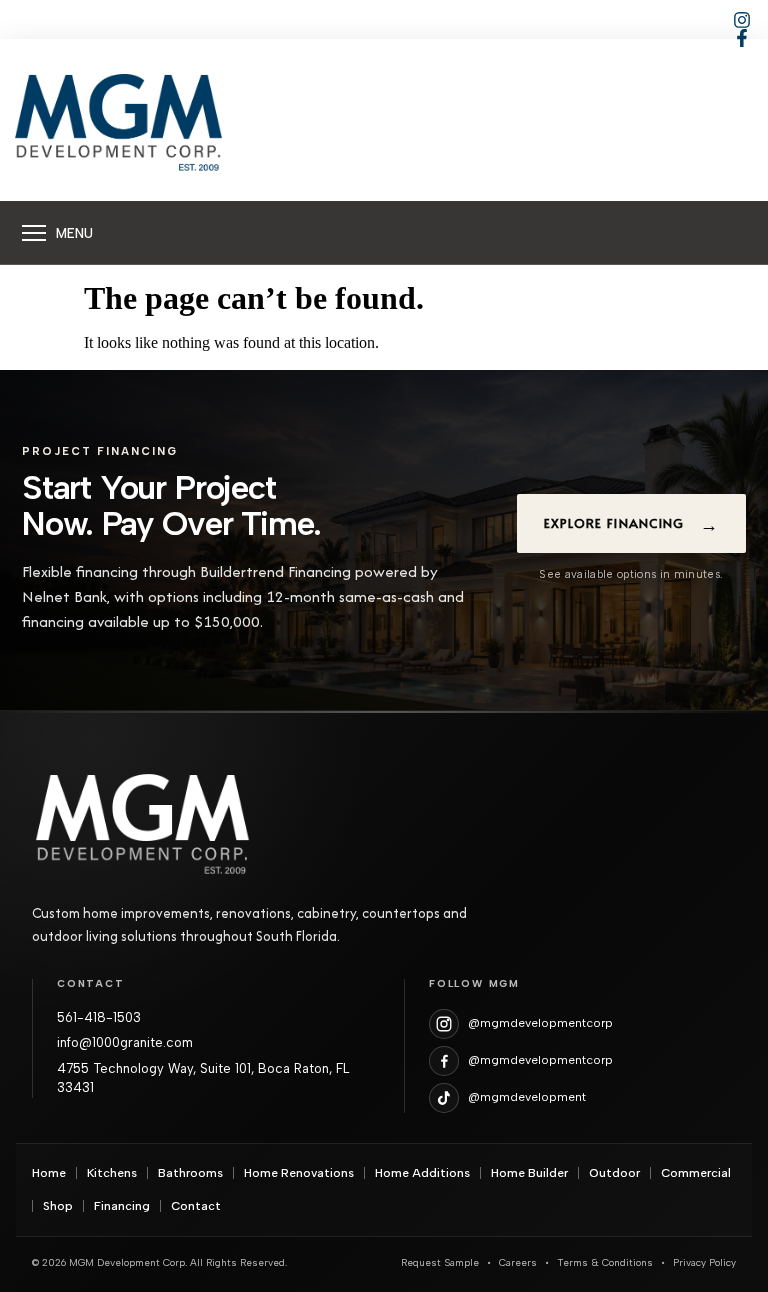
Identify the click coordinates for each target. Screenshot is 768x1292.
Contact (196, 1206)
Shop (58, 1206)
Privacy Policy (704, 1262)
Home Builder (529, 1173)
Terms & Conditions (605, 1262)
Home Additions (422, 1173)
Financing (122, 1206)
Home (49, 1173)
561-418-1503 (99, 1017)
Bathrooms (190, 1173)
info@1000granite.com (125, 1042)
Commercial (696, 1173)
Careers (518, 1262)
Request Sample (440, 1262)
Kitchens (112, 1173)
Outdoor (614, 1173)
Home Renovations (299, 1173)
